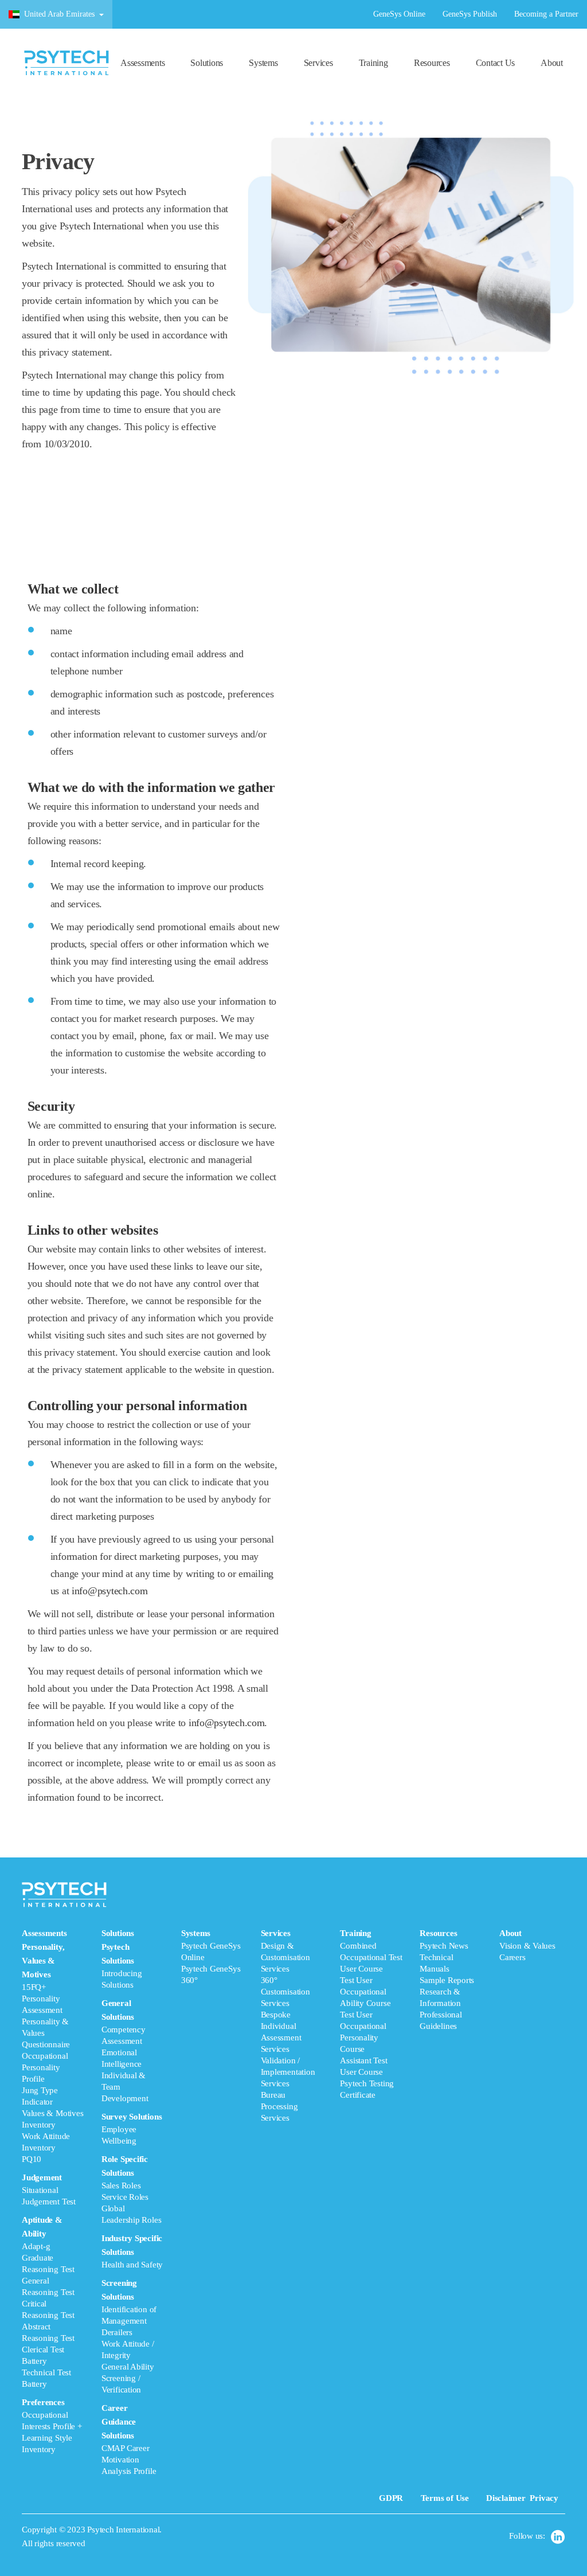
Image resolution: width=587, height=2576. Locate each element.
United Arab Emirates (59, 14)
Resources (432, 63)
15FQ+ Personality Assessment (42, 1999)
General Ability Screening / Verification (128, 2378)
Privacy (544, 2498)
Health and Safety (132, 2265)
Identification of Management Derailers (129, 2321)
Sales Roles (121, 2185)
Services (318, 63)
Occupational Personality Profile (45, 2067)
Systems (263, 63)
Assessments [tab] (52, 2191)
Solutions (207, 63)
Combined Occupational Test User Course (371, 1957)
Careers (512, 1957)
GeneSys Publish (470, 14)
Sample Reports (447, 1980)
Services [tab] (288, 2025)
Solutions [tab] (132, 2202)
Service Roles (125, 2197)
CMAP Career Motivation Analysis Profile (129, 2460)
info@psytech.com (110, 1591)
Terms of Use (445, 2498)
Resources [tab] (447, 1980)
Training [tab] (371, 2014)
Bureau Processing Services (279, 2106)
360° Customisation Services (285, 1992)
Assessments (142, 63)
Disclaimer (506, 2498)
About (552, 63)
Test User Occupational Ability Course (365, 1992)
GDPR (391, 2498)
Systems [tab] (211, 1957)
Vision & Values (527, 1946)
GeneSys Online (399, 14)
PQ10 (32, 2159)
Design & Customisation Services (285, 1957)
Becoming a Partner (546, 14)
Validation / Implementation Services (288, 2072)
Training (373, 63)
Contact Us (496, 63)
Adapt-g (36, 2246)
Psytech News (444, 1946)
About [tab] (527, 1945)
